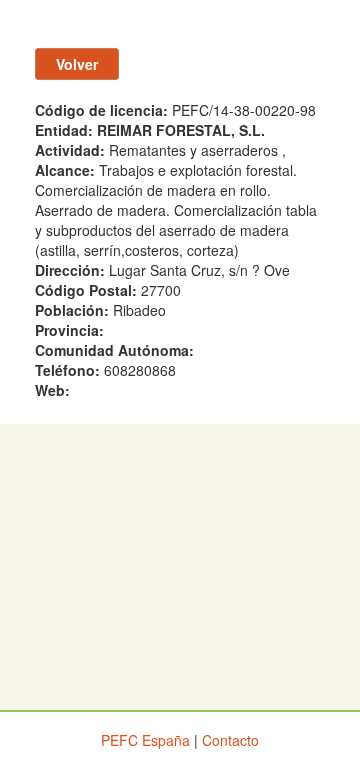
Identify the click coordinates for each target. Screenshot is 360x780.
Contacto (230, 740)
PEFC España (145, 740)
